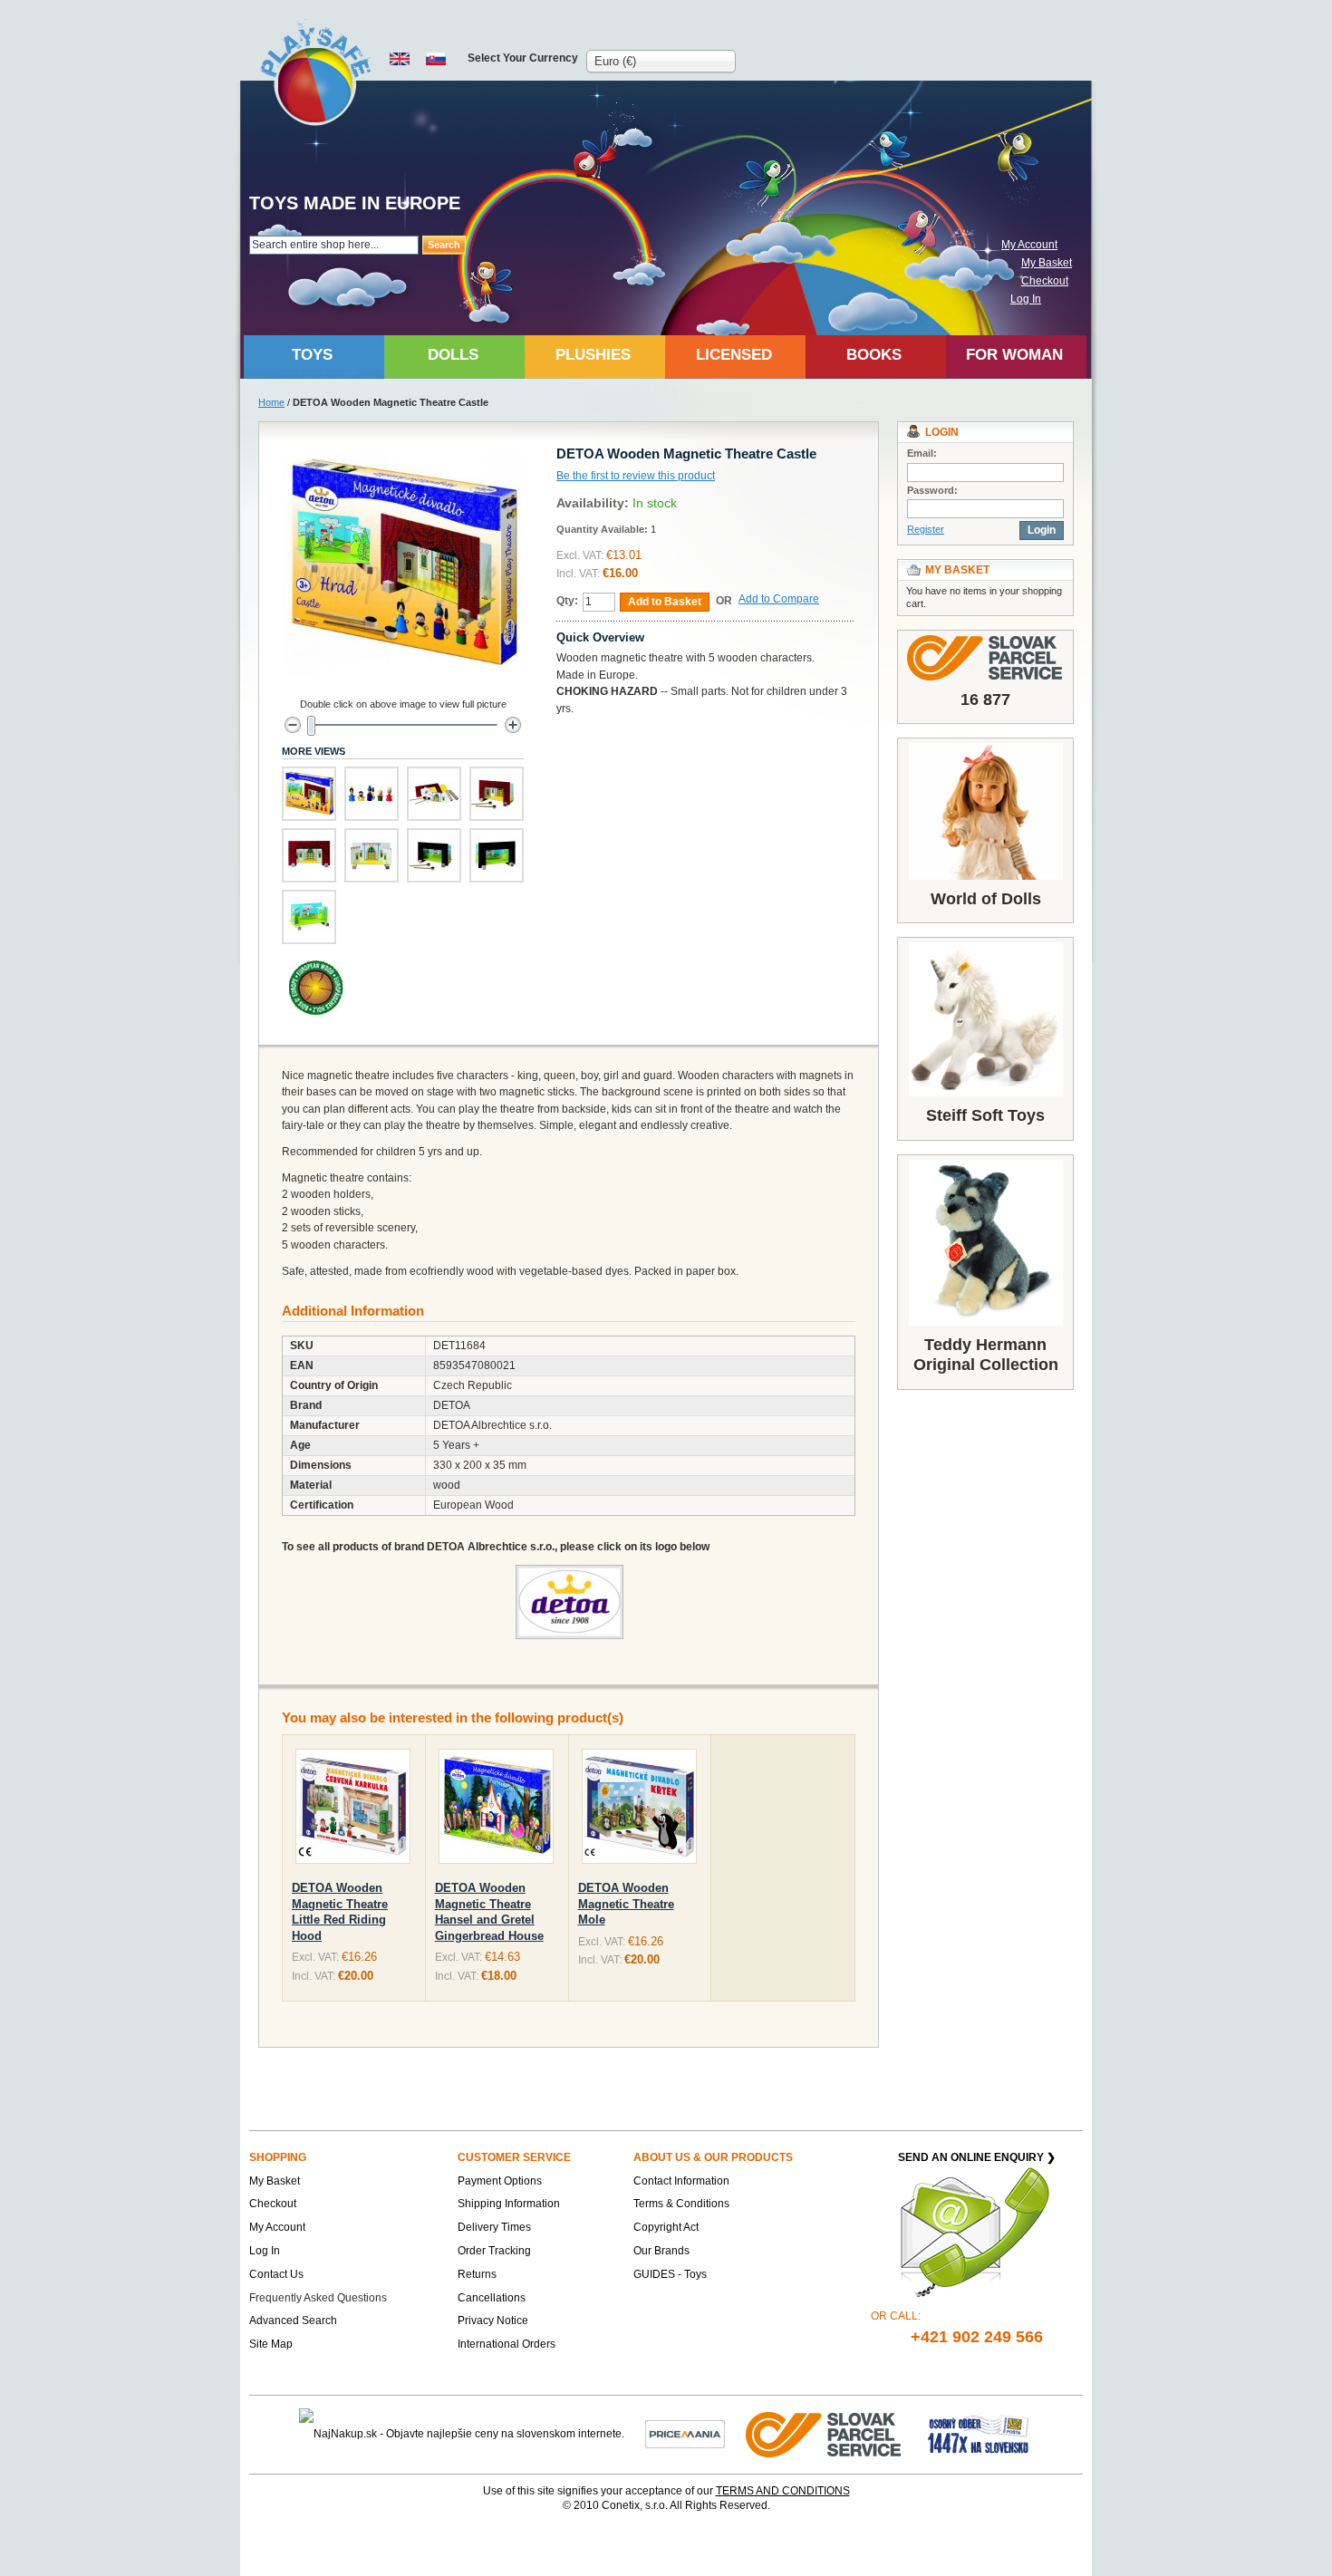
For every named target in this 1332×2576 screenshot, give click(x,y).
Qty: (567, 601)
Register (926, 529)
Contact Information (681, 2181)
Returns (477, 2274)
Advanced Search (293, 2320)
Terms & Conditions (681, 2204)
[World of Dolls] (985, 811)
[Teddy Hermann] (985, 1243)
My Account (1029, 245)
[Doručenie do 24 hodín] (825, 2434)
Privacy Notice (493, 2320)
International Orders (507, 2344)
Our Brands (661, 2251)
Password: (932, 490)
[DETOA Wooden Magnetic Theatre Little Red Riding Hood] (353, 1810)
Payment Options (500, 2181)
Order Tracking (494, 2251)
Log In (1026, 299)
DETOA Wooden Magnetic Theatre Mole (626, 1904)
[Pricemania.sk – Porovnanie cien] (685, 2434)
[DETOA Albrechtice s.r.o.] (569, 1573)
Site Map (271, 2344)
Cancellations (492, 2298)
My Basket (1047, 263)
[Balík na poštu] (979, 2434)
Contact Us (276, 2274)
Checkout (1045, 281)
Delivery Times (494, 2227)
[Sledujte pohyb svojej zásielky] (985, 658)
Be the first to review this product (636, 476)
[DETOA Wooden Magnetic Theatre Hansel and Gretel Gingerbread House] (496, 1810)
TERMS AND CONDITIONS (783, 2491)
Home (271, 402)
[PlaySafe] (317, 73)
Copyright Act (666, 2227)
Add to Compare (779, 599)
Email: (922, 453)
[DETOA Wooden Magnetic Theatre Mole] (639, 1810)
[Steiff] (985, 1019)
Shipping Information (509, 2204)
